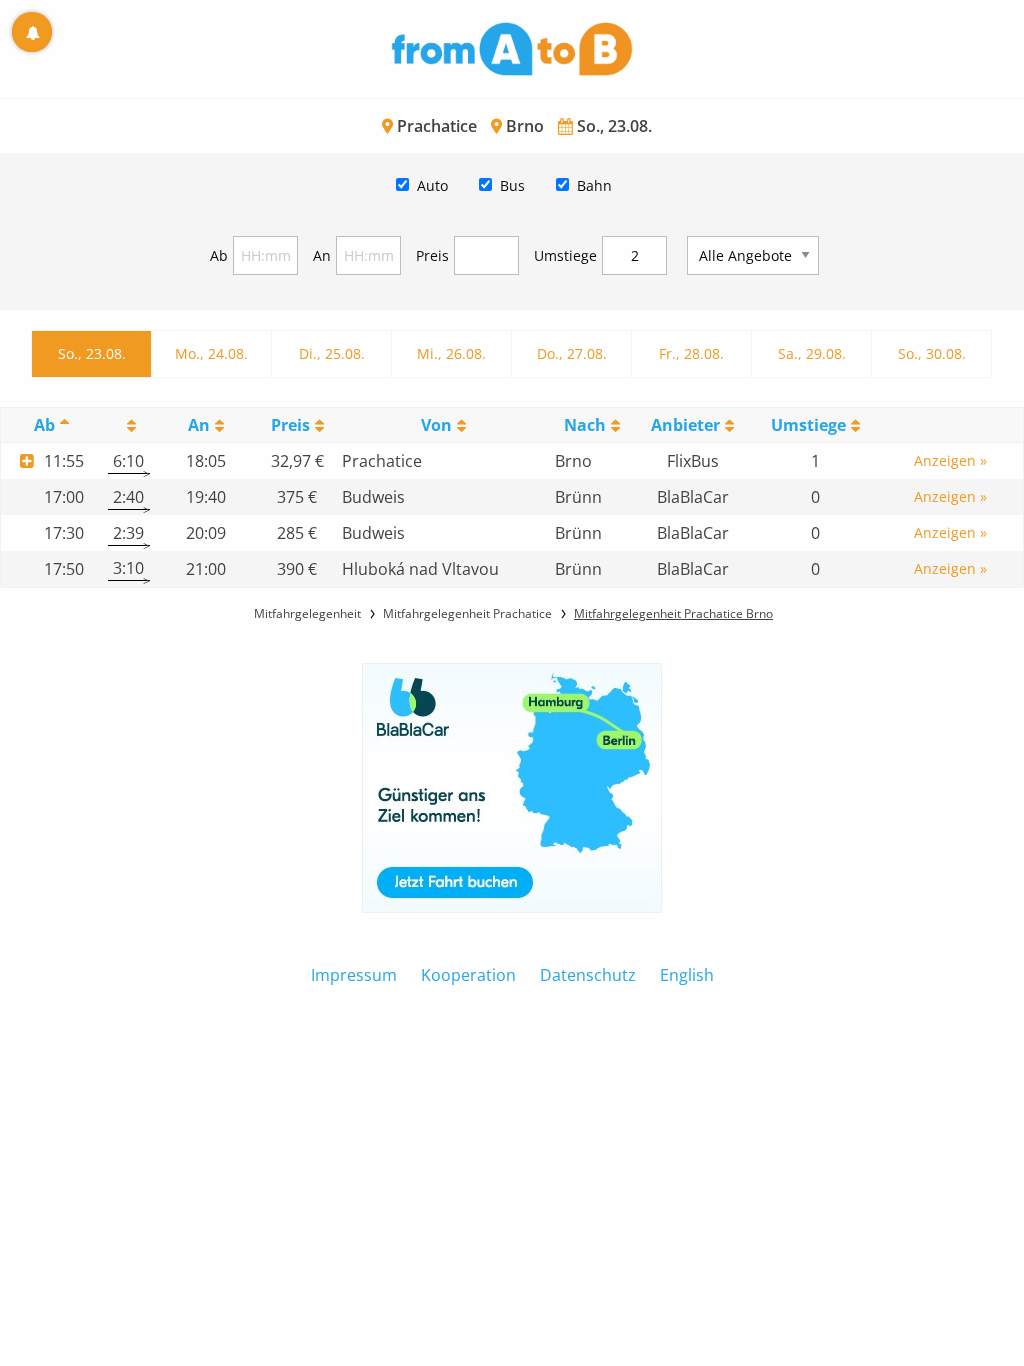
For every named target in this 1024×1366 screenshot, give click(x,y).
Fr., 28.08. (691, 353)
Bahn (594, 185)
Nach (585, 425)
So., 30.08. (932, 353)
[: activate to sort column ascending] (129, 425)
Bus (512, 185)
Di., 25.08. (332, 353)
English (687, 975)
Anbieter (685, 425)
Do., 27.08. (572, 353)
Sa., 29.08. (812, 353)
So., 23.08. (92, 353)
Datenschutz (588, 975)
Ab (219, 255)
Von (436, 425)
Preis (432, 255)
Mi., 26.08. (451, 353)
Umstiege (565, 255)
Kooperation (468, 975)
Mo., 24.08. (211, 353)
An (322, 255)
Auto (432, 185)
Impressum (354, 975)
